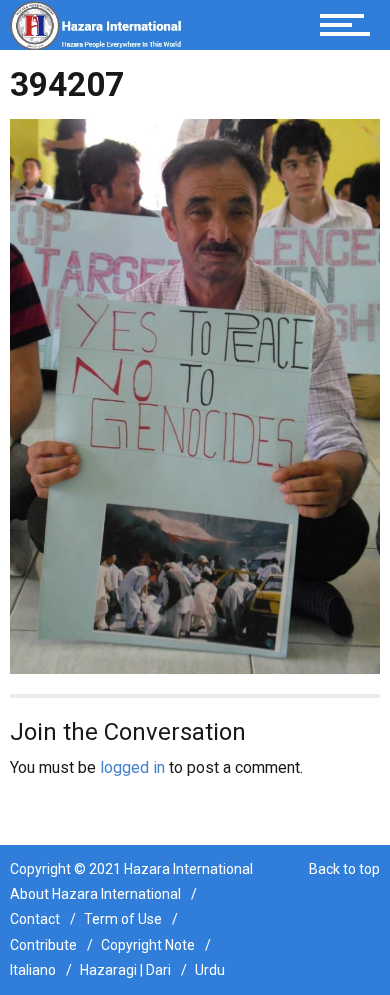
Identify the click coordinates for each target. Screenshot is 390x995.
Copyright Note (148, 945)
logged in (132, 767)
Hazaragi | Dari (125, 970)
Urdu (210, 970)
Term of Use (123, 919)
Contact (35, 919)
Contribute (43, 945)
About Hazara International (95, 894)
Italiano (33, 970)
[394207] (195, 395)
